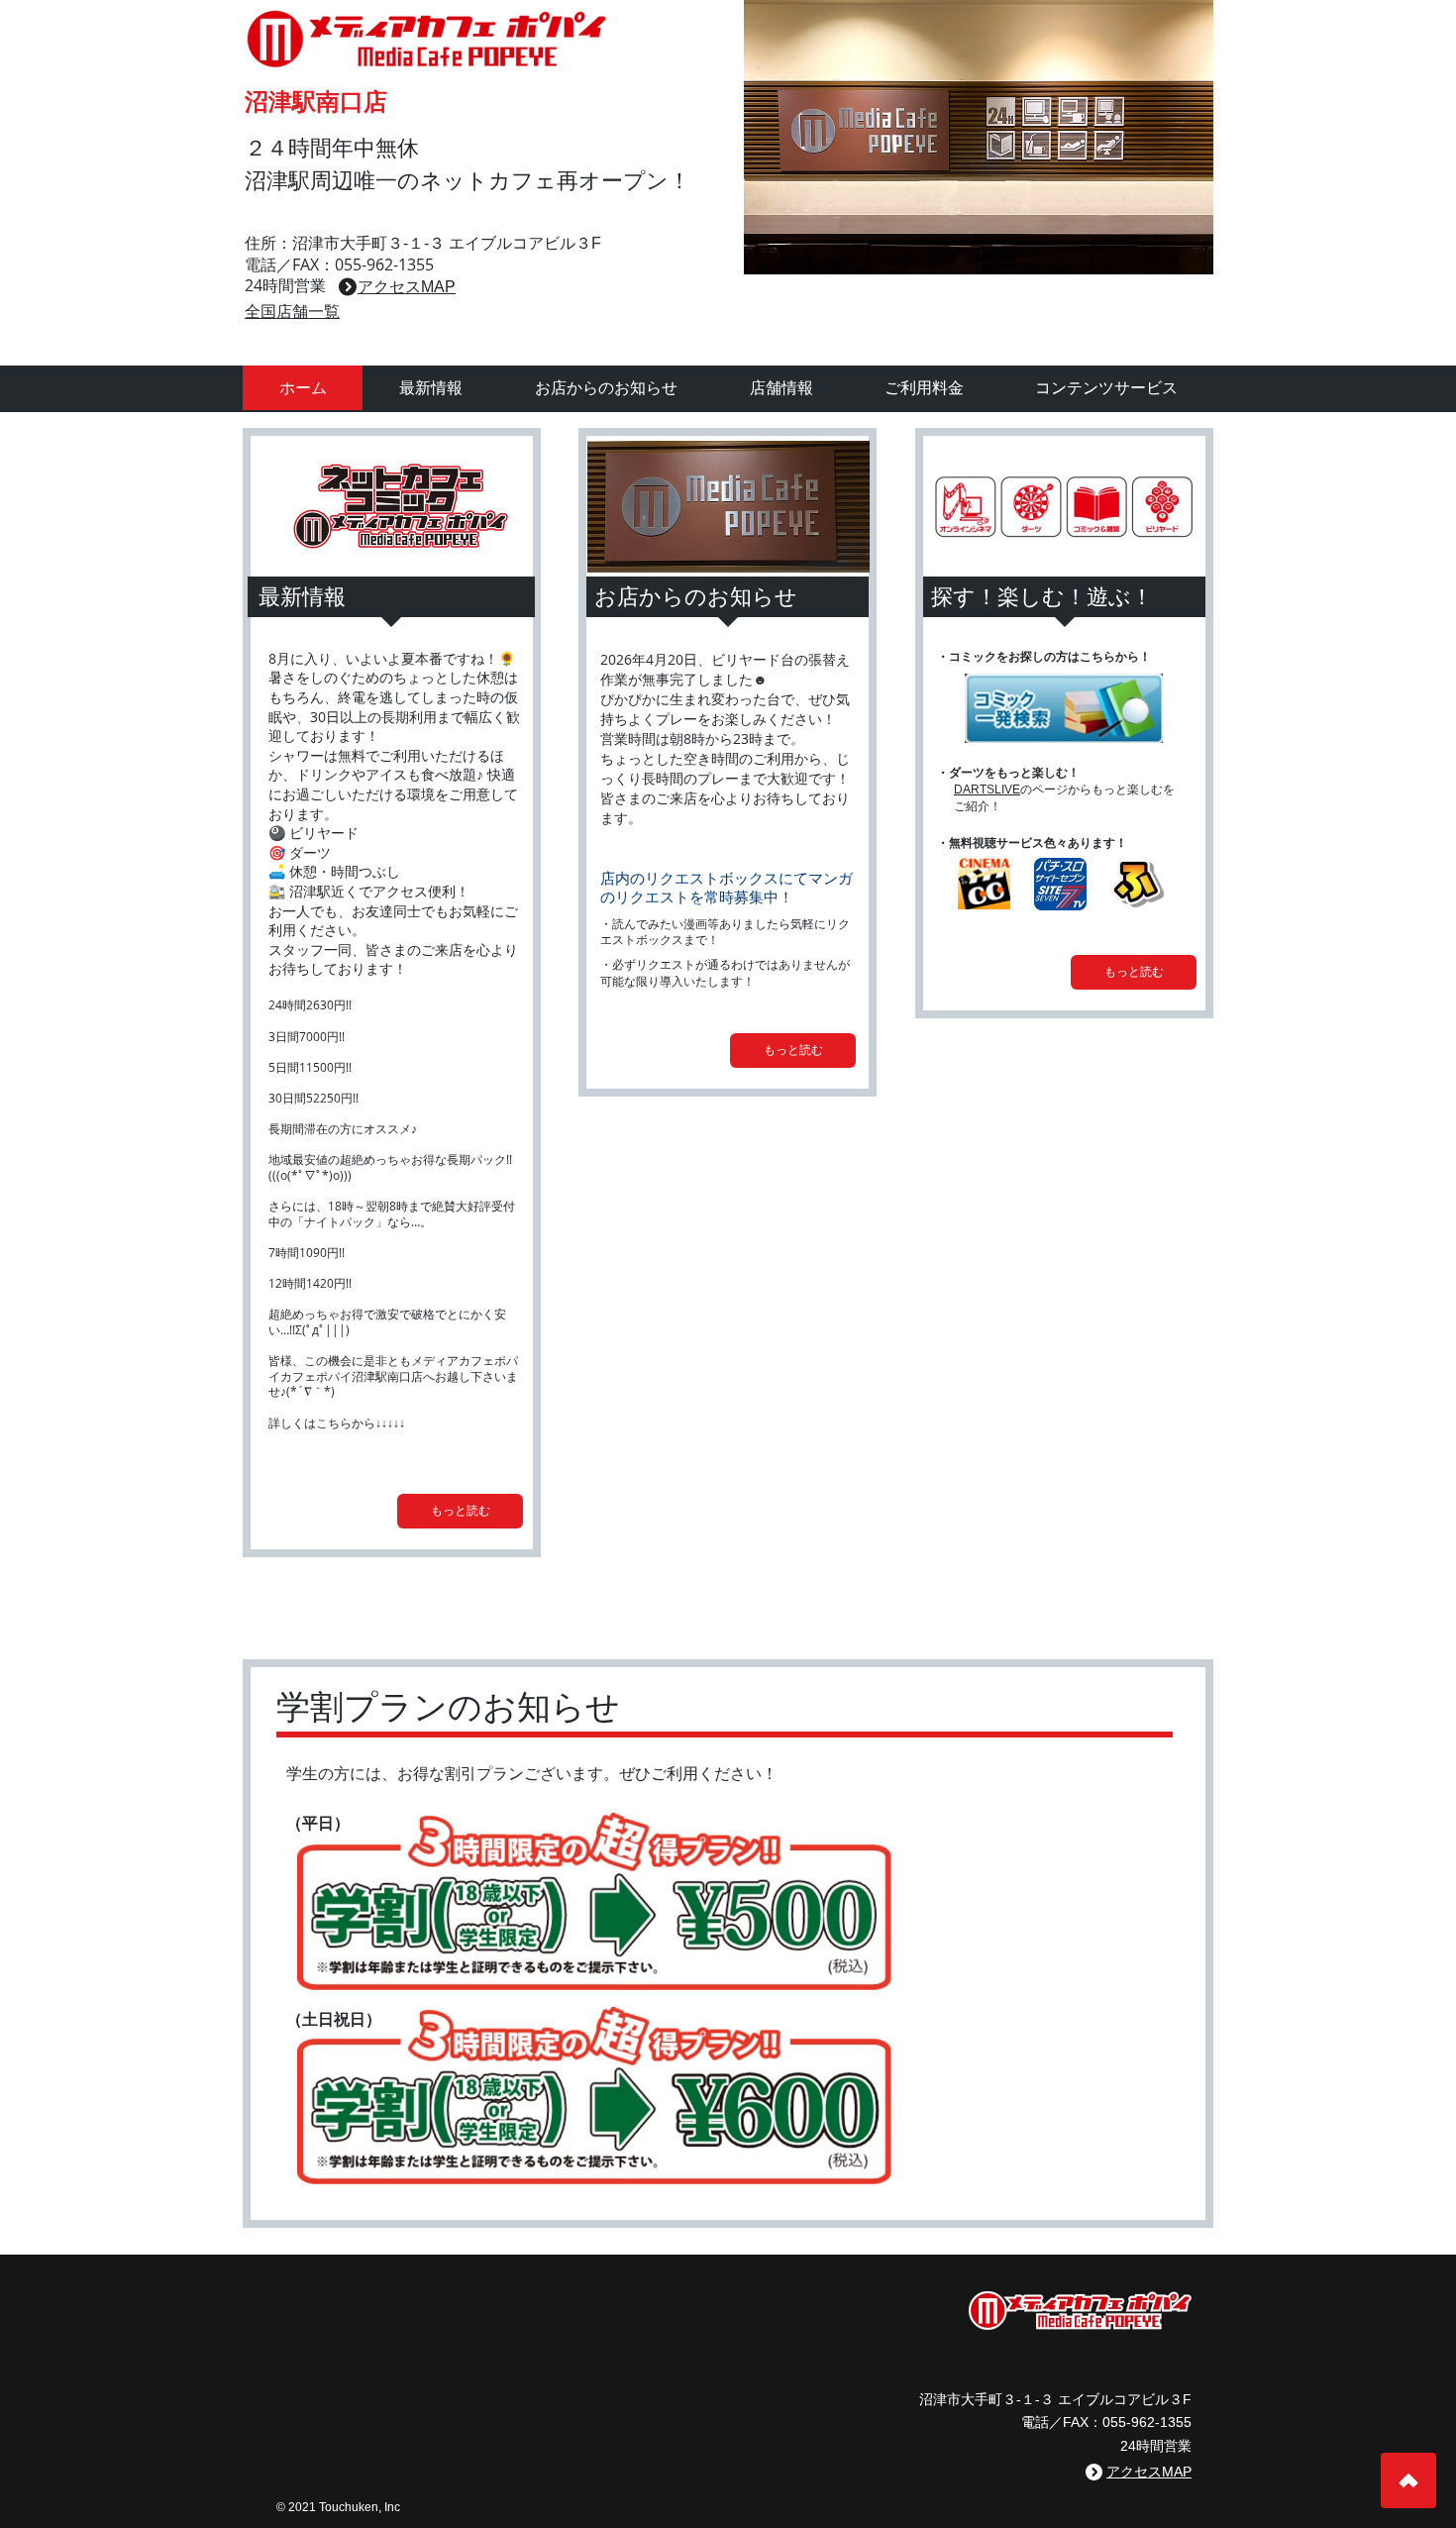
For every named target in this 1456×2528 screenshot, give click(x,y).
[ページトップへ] (1408, 2480)
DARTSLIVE (987, 790)
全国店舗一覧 (292, 311)
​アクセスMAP (407, 287)
